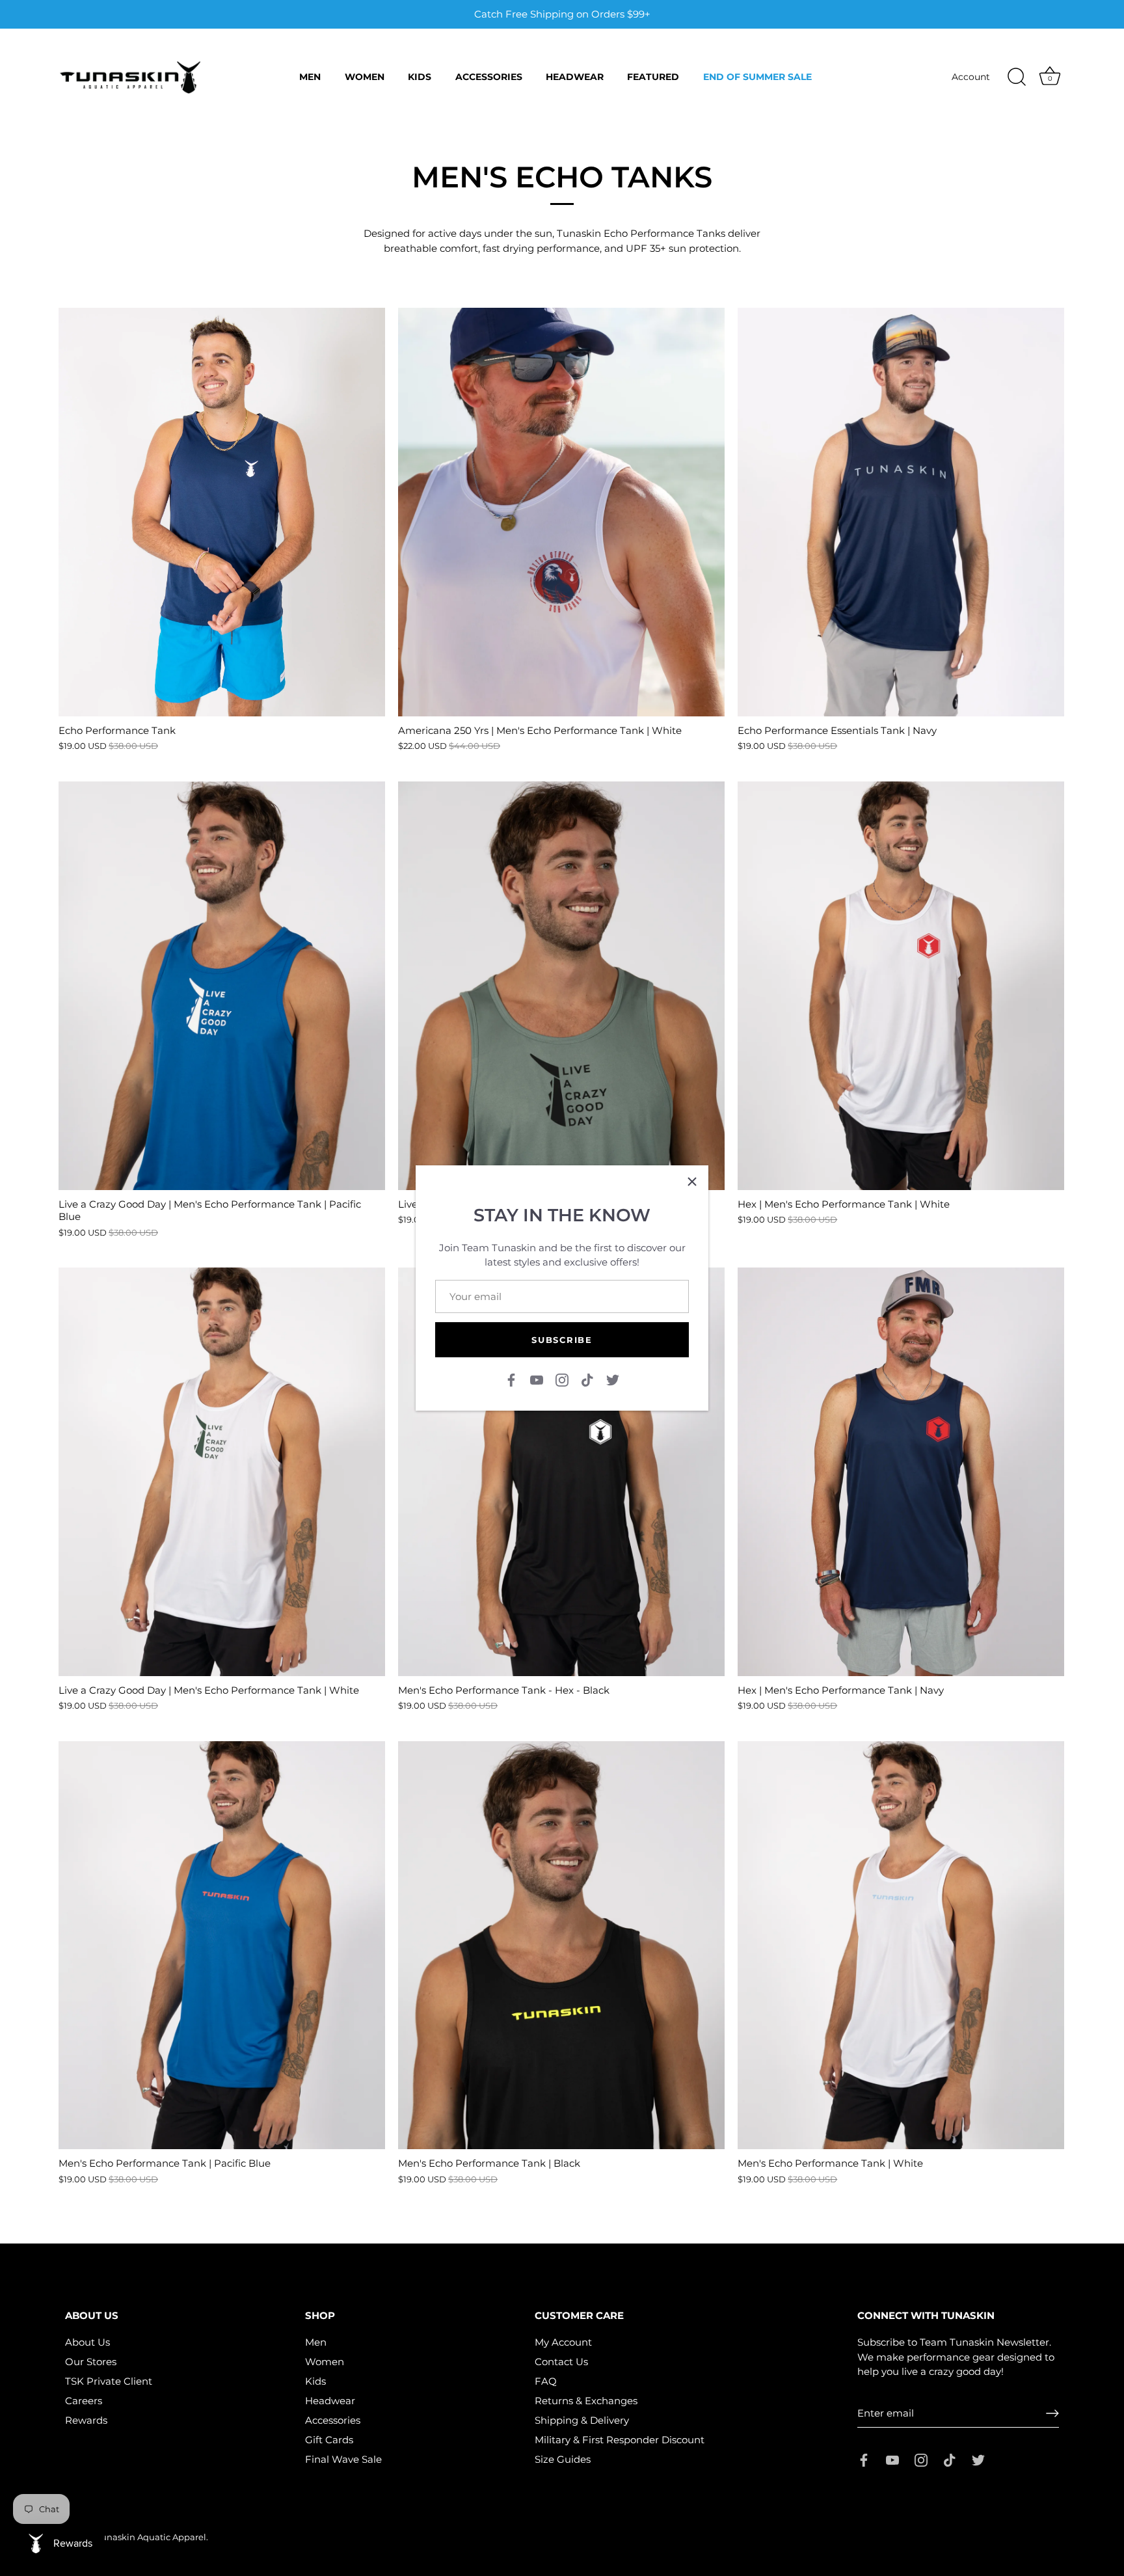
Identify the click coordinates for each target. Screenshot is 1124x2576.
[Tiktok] (587, 1378)
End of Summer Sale (757, 77)
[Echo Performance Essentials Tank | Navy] (901, 512)
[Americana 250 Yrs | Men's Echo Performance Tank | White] (561, 512)
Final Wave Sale (343, 2459)
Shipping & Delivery (582, 2420)
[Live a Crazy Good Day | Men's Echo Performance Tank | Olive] (561, 986)
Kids (420, 77)
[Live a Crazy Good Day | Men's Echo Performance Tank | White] (222, 1472)
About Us (87, 2342)
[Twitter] (613, 1378)
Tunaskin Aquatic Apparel (151, 2537)
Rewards (86, 2420)
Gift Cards (329, 2440)
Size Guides (563, 2459)
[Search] (1017, 77)
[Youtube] (537, 1378)
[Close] (692, 1182)
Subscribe (562, 1340)
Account (971, 77)
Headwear (575, 77)
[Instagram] (562, 1378)
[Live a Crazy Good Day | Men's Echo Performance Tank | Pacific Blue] (222, 986)
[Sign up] (1052, 2413)
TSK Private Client (109, 2381)
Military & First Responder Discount (620, 2440)
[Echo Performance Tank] (222, 512)
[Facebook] (511, 1378)
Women (365, 77)
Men (310, 77)
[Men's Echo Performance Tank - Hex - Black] (561, 1472)
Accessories (489, 77)
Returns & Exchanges (586, 2401)
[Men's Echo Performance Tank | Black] (561, 1946)
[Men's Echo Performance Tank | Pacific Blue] (222, 1946)
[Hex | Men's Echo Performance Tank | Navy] (901, 1472)
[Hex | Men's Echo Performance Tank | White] (901, 986)
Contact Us (561, 2362)
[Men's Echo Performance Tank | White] (901, 1946)
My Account (563, 2342)
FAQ (546, 2381)
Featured (653, 77)
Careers (84, 2401)
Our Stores (91, 2362)
